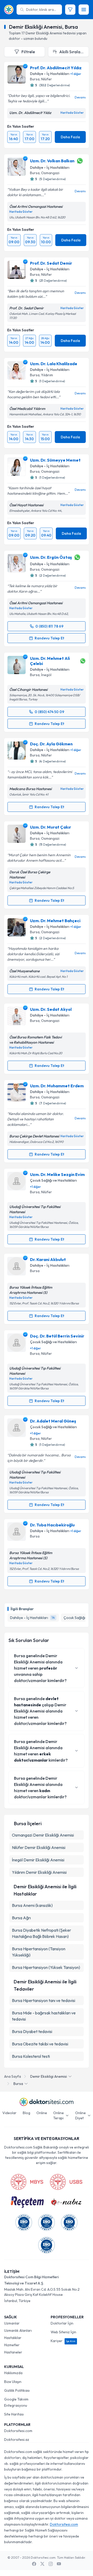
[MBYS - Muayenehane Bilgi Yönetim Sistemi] (27, 2182)
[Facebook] (34, 2564)
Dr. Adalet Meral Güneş (53, 1421)
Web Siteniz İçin (63, 2332)
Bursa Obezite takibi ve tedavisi (40, 2044)
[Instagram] (51, 2564)
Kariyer (63, 2341)
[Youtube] (59, 2564)
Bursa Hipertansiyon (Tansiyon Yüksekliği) (39, 1952)
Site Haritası (14, 2414)
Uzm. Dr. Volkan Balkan (52, 161)
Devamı (80, 97)
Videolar (9, 2113)
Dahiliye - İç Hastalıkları (50, 74)
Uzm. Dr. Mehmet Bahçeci (55, 921)
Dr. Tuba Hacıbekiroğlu (52, 1525)
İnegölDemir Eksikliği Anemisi (38, 1860)
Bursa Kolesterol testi (31, 2056)
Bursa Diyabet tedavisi (32, 2031)
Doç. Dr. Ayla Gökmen (51, 744)
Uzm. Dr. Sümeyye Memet (55, 460)
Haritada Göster (72, 113)
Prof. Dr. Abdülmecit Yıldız (56, 68)
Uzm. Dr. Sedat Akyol (51, 1009)
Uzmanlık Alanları (18, 2330)
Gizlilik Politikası (17, 2390)
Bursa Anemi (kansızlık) (32, 1905)
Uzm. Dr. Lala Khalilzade (54, 364)
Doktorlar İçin (62, 2323)
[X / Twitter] (42, 2564)
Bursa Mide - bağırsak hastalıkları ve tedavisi (44, 2016)
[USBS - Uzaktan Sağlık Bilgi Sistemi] (66, 2182)
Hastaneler (13, 2352)
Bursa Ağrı (21, 1918)
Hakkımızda (13, 2373)
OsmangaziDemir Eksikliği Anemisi (43, 1835)
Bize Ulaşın (13, 2382)
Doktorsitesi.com (18, 2431)
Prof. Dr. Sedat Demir (51, 263)
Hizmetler (12, 2345)
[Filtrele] (70, 10)
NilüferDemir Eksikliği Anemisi (39, 1847)
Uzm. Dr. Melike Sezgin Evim (57, 1174)
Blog (26, 2113)
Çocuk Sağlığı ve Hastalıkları (53, 1180)
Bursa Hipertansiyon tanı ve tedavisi (44, 2000)
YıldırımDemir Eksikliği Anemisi (39, 1872)
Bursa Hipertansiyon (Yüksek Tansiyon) (46, 1967)
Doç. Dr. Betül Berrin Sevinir (57, 1336)
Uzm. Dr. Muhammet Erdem (57, 1086)
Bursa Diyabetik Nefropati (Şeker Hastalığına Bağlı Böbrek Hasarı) (41, 1933)
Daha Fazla (70, 137)
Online (42, 2113)
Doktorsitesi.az (17, 2440)
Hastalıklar (13, 2338)
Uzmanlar (12, 2323)
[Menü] (84, 10)
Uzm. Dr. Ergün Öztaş (51, 557)
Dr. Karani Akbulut (48, 1259)
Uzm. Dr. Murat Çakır (51, 827)
